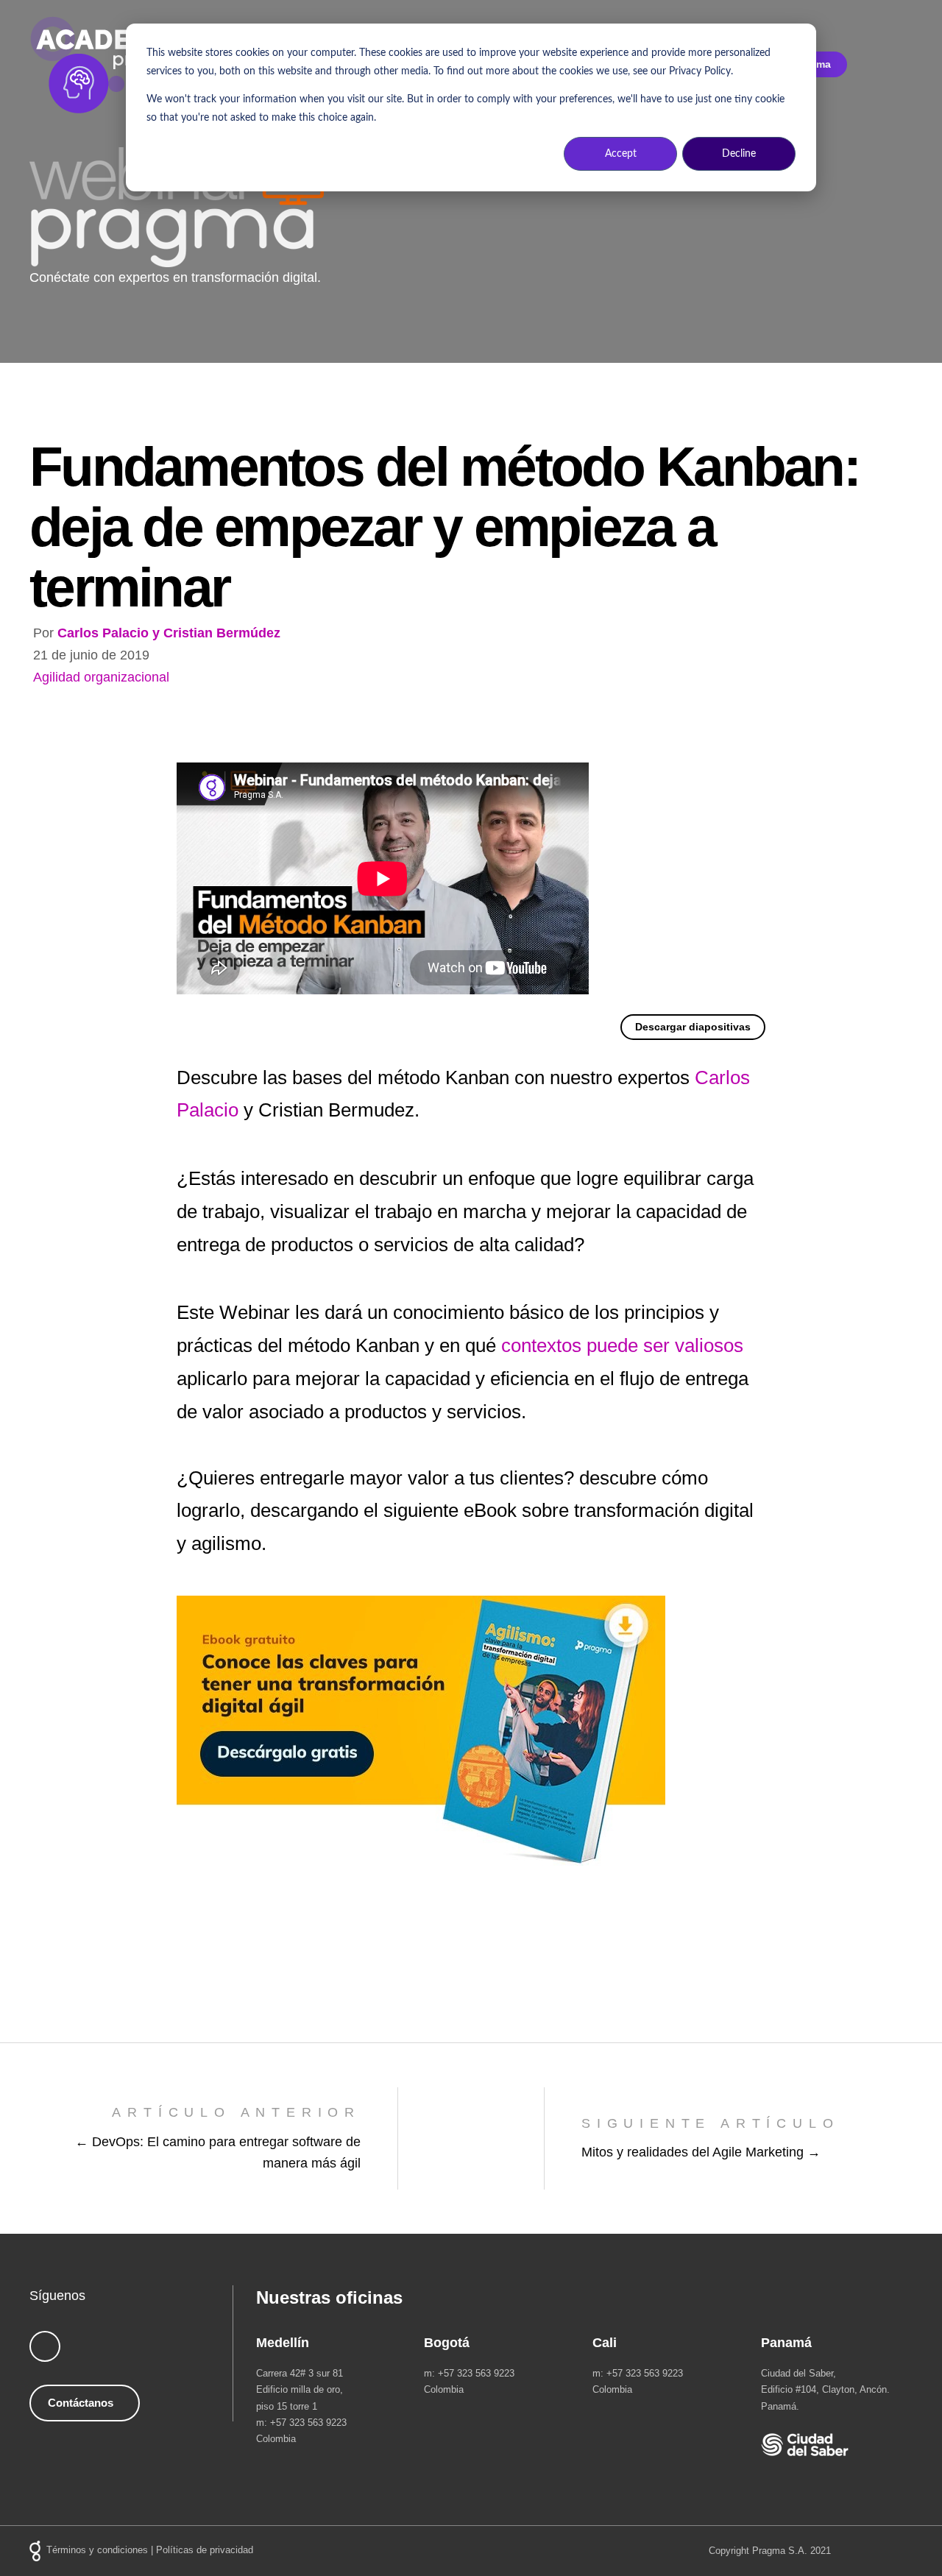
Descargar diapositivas (693, 1027)
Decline (739, 154)
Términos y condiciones (97, 2551)
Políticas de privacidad (205, 2551)
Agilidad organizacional (101, 677)
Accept (621, 154)
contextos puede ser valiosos (622, 1345)
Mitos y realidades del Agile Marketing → (701, 2152)
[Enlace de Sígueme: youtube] (45, 2346)
